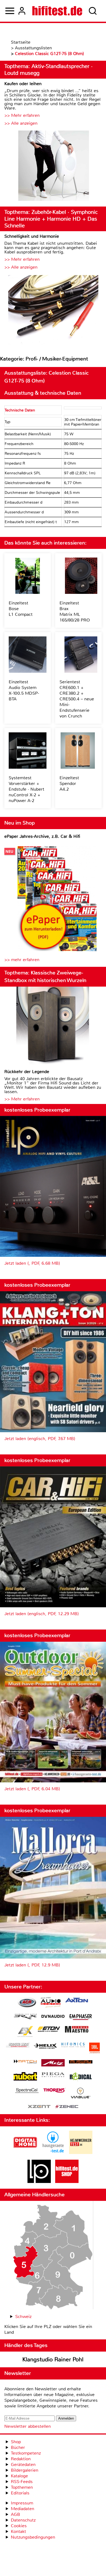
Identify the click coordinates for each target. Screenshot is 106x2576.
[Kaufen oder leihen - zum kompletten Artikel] (53, 166)
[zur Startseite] (57, 11)
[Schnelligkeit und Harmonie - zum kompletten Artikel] (53, 310)
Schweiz (23, 2316)
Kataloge (19, 2476)
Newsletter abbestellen (28, 2426)
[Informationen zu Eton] (49, 2030)
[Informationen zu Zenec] (67, 2107)
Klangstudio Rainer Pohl (53, 2359)
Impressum (22, 2503)
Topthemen (22, 2487)
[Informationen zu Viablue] (81, 2094)
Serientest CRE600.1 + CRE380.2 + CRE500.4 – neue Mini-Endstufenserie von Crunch (77, 699)
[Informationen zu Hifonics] (73, 2046)
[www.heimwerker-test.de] (81, 2152)
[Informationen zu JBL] (94, 2049)
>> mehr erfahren (22, 960)
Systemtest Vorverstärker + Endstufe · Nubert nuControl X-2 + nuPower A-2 (26, 789)
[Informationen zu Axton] (77, 2001)
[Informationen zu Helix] (45, 2046)
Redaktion (21, 2459)
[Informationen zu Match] (25, 2062)
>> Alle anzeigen (21, 123)
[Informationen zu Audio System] (51, 2003)
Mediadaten (23, 2509)
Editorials (20, 2493)
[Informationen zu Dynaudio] (53, 2016)
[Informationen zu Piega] (53, 2075)
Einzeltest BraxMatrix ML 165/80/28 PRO (75, 611)
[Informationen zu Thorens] (55, 2091)
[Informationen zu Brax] (25, 2017)
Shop (16, 2442)
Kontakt (18, 2531)
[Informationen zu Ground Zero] (18, 2046)
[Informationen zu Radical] (81, 2078)
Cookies (19, 2526)
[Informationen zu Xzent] (39, 2107)
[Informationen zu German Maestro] (77, 2030)
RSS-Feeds (22, 2482)
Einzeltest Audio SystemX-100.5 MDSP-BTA (24, 690)
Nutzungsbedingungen (33, 2537)
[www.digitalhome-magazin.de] (25, 2152)
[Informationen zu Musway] (81, 2062)
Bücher (18, 2447)
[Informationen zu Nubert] (25, 2077)
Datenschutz (23, 2520)
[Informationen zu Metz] (53, 2063)
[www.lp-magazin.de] (39, 2181)
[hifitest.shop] (67, 2181)
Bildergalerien (25, 2470)
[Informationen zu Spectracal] (27, 2091)
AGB (15, 2514)
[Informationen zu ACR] (27, 2003)
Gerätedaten (23, 2464)
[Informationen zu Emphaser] (81, 2018)
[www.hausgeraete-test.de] (53, 2152)
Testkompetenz (26, 2453)
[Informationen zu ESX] (25, 2032)
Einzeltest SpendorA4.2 (69, 783)
